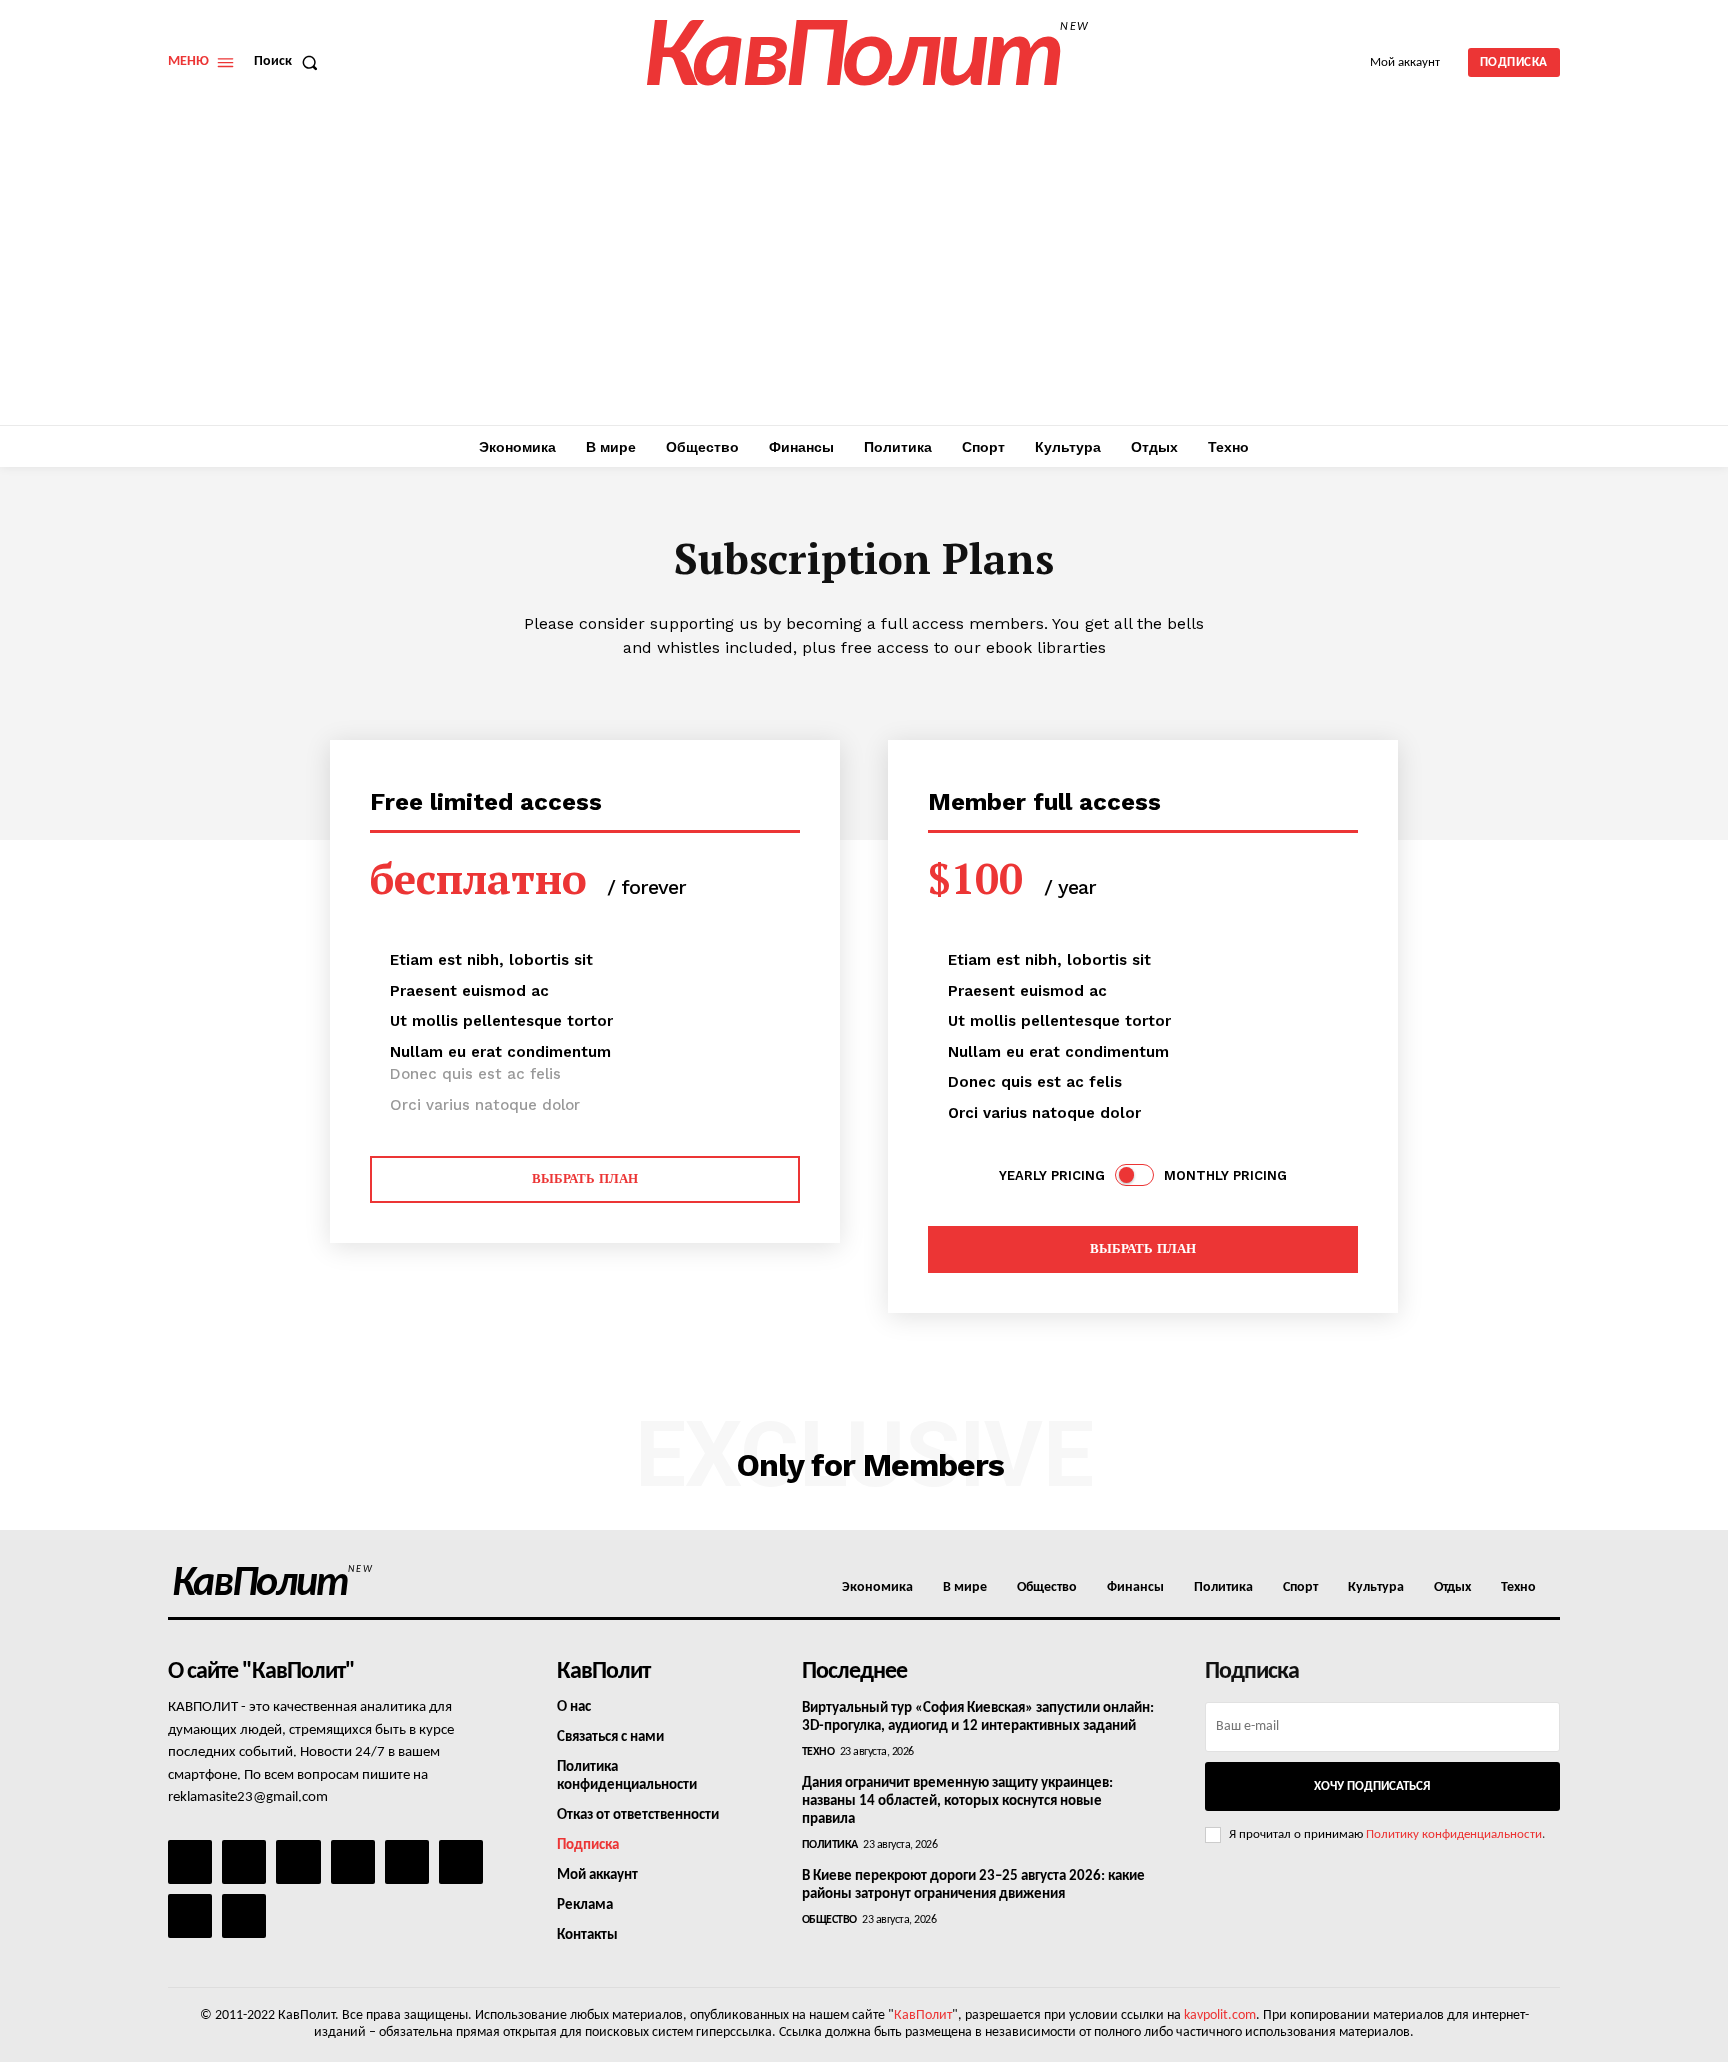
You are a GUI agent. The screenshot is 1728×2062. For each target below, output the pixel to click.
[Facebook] (190, 1862)
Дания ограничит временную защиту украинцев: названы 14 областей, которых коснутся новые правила (957, 1801)
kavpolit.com (1220, 2015)
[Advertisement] (864, 275)
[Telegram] (407, 1862)
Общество (829, 1920)
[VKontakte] (190, 1916)
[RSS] (353, 1862)
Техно (818, 1752)
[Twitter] (461, 1862)
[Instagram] (244, 1862)
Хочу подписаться (1372, 1786)
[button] (290, 62)
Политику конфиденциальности (1454, 1834)
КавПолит (923, 2015)
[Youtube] (244, 1916)
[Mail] (298, 1862)
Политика (830, 1845)
